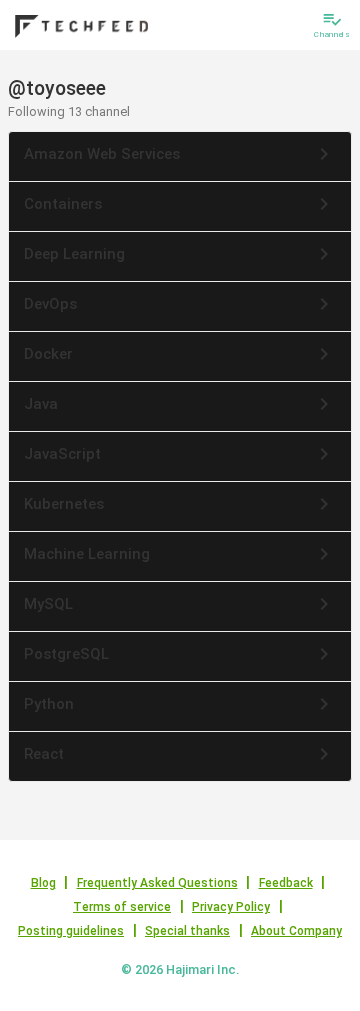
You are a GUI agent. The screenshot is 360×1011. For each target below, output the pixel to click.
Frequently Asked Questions (157, 883)
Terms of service (122, 907)
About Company (296, 931)
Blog (43, 883)
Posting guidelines (71, 931)
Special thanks (187, 931)
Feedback (286, 883)
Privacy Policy (231, 907)
